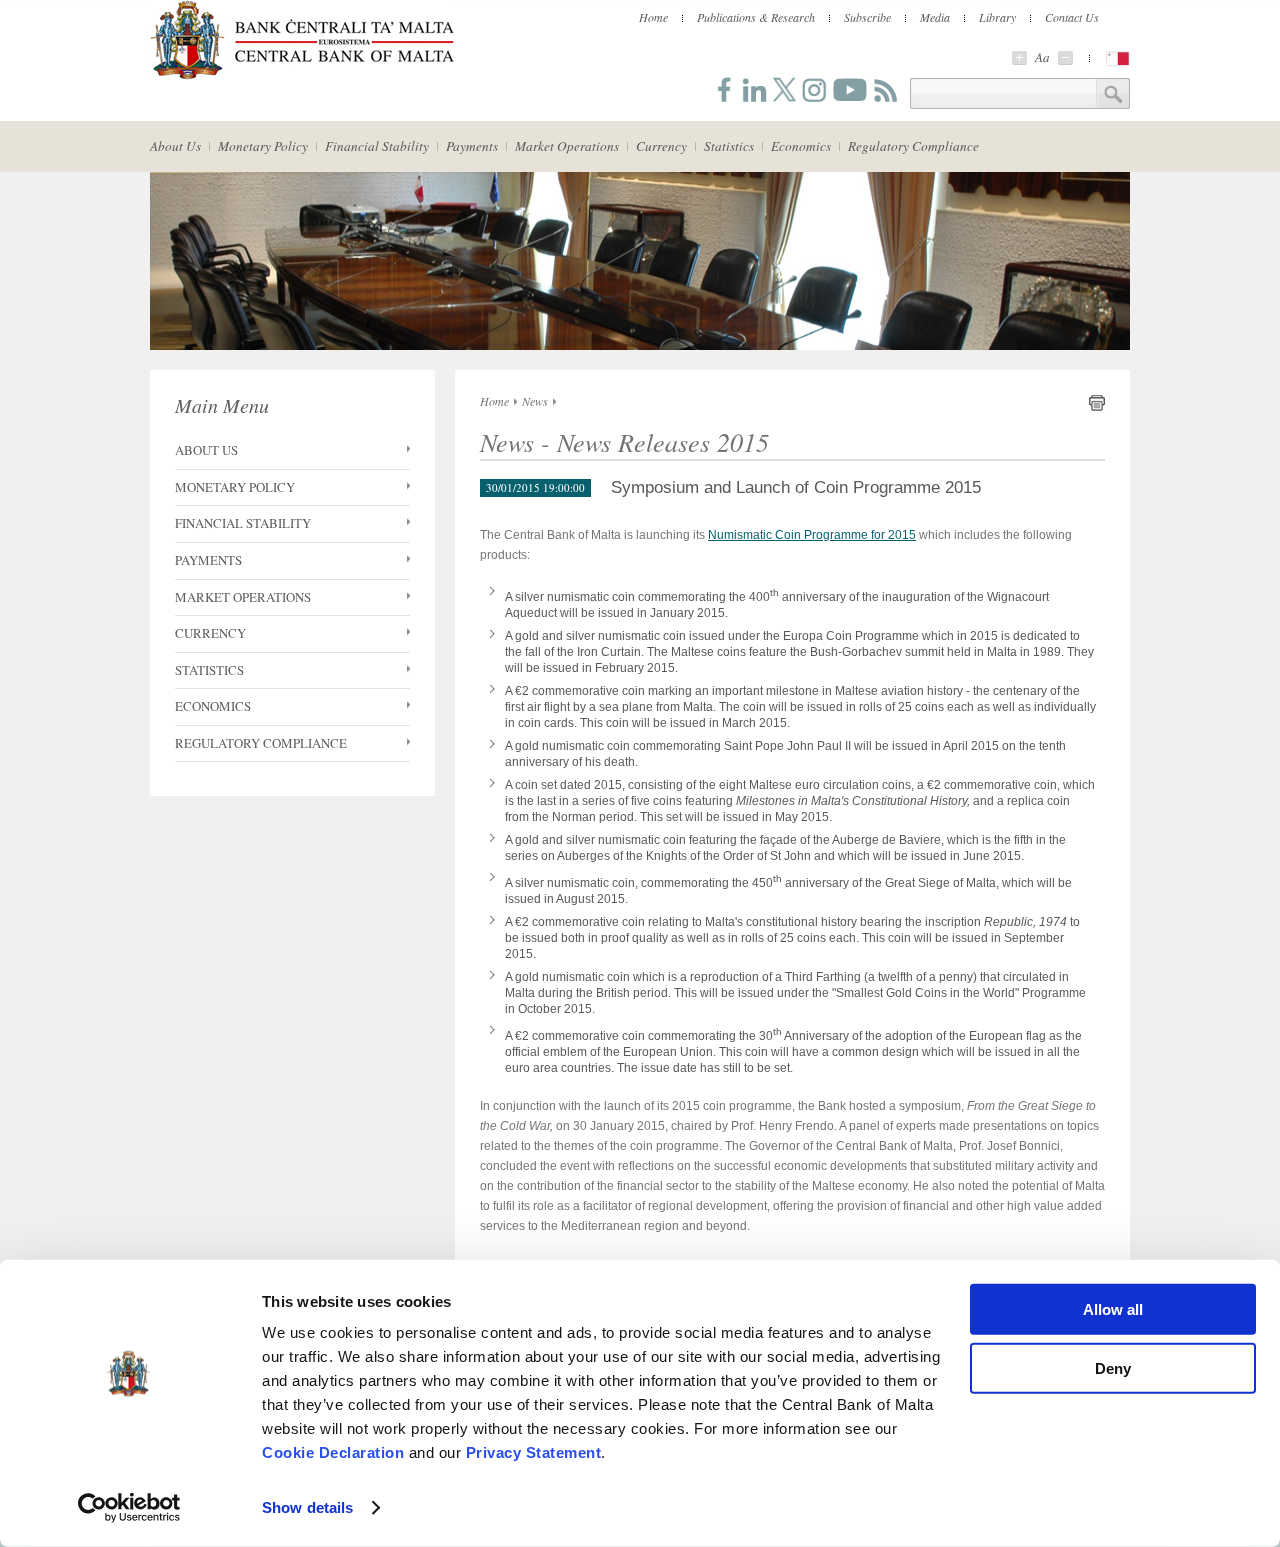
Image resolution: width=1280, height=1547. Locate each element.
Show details (307, 1507)
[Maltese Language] (1118, 58)
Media (935, 17)
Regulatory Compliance (913, 146)
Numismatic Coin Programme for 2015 (812, 535)
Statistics (729, 146)
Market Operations (567, 146)
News (535, 401)
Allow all (1113, 1309)
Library (997, 17)
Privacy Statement (534, 1452)
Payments (472, 146)
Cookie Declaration (333, 1452)
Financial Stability (377, 146)
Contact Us (1072, 17)
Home (653, 17)
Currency (661, 146)
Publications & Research (756, 17)
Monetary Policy (263, 146)
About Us (175, 146)
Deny (1113, 1367)
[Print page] (1097, 407)
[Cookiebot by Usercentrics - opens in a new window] (129, 1508)
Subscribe (867, 17)
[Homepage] (302, 76)
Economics (801, 146)
